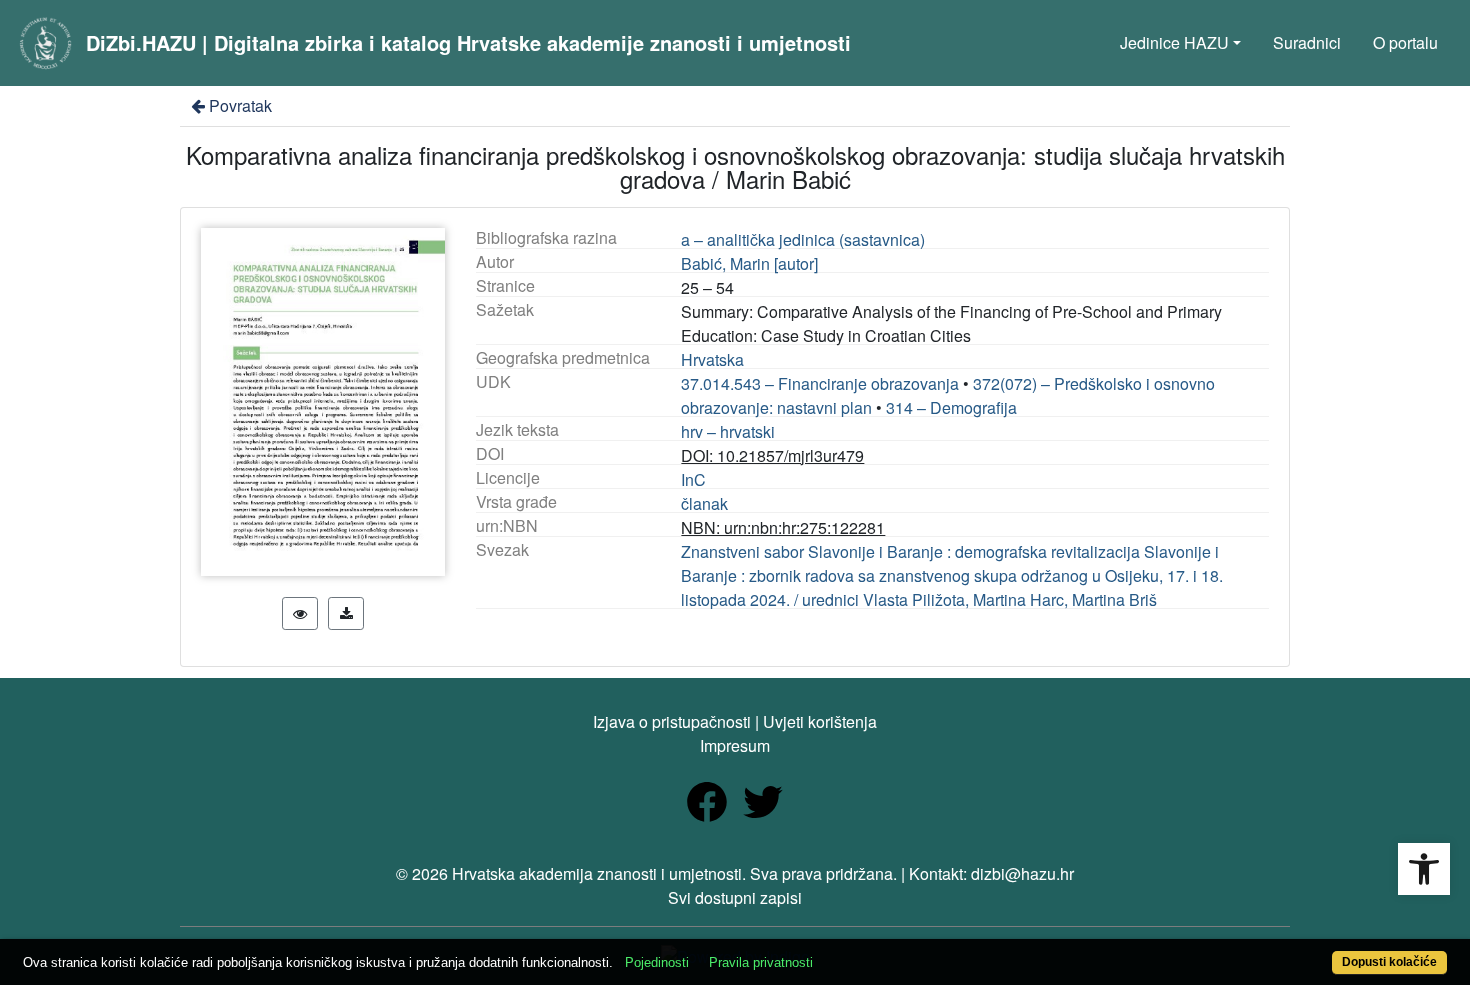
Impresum (735, 745)
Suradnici (1307, 42)
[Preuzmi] (346, 613)
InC (693, 479)
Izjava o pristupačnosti (672, 721)
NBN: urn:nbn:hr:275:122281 (783, 527)
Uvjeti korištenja (820, 721)
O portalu (1405, 42)
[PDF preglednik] (300, 613)
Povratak (240, 105)
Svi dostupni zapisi (735, 897)
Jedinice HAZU (1174, 42)
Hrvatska (712, 359)
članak (704, 503)
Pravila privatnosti (761, 962)
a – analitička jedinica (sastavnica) (803, 239)
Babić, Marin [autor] (749, 263)
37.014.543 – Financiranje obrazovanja (820, 383)
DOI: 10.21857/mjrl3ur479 (772, 455)
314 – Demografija (951, 407)
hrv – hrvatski (728, 431)
